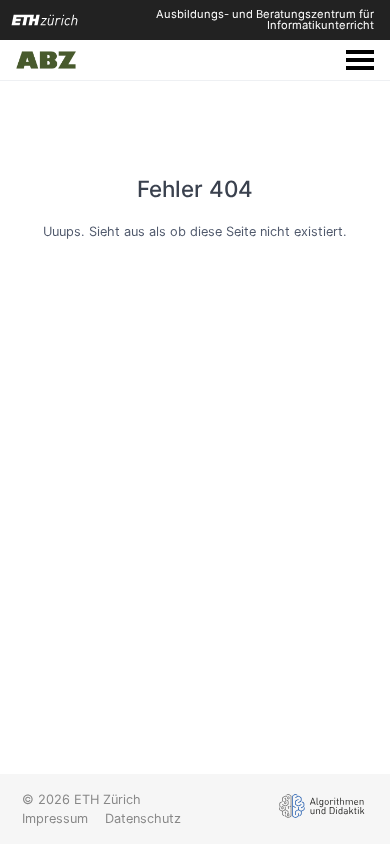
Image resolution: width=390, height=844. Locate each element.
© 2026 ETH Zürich (81, 799)
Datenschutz (143, 818)
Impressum (55, 818)
